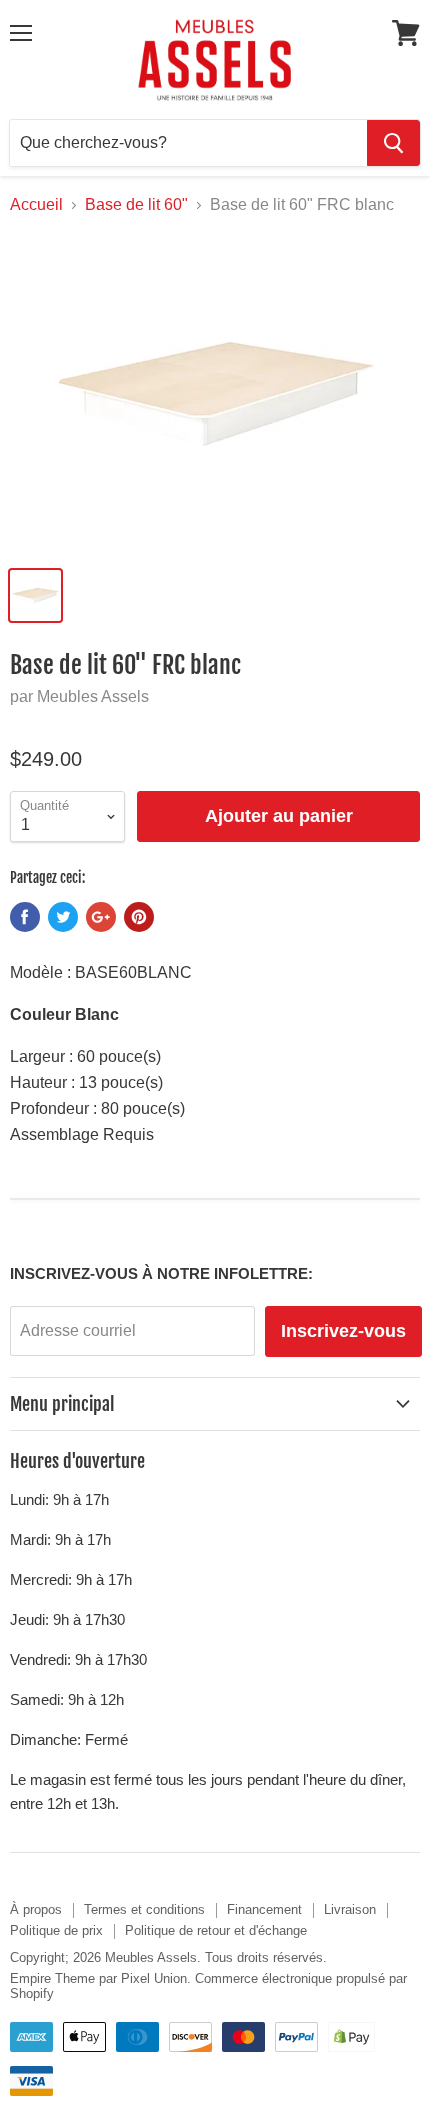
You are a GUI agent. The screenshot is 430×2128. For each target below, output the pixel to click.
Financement (264, 1909)
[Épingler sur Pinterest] (139, 917)
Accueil (36, 204)
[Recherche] (393, 143)
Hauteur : (42, 1082)
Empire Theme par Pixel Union (98, 1978)
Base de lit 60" (136, 204)
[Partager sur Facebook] (25, 917)
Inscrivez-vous (343, 1331)
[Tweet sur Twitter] (63, 917)
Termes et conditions (144, 1909)
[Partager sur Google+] (101, 917)
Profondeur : (53, 1108)
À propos (36, 1909)
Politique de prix (56, 1930)
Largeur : (41, 1056)
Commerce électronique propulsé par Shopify (208, 1986)
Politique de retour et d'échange (216, 1930)
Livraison (350, 1909)
